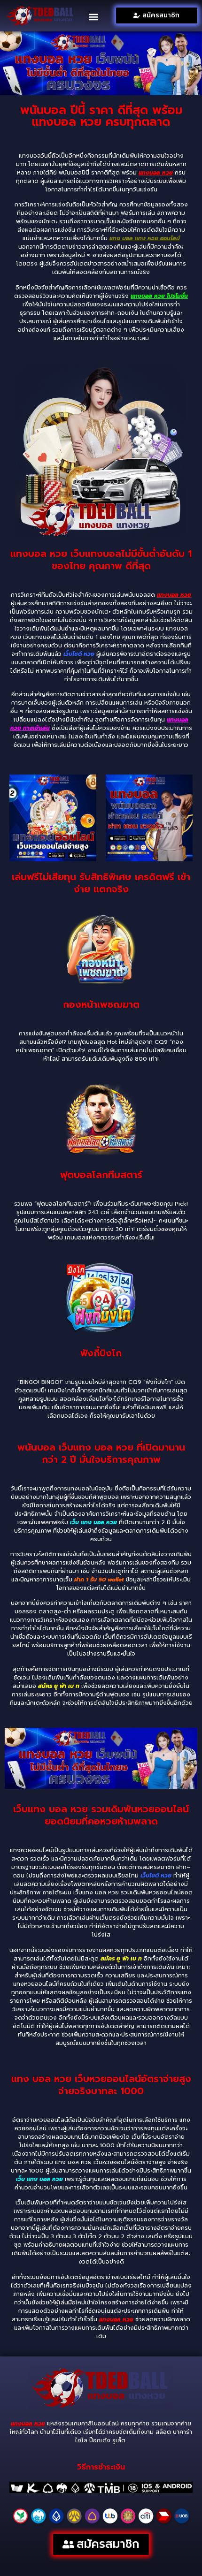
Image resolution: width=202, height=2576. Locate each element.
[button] (93, 17)
